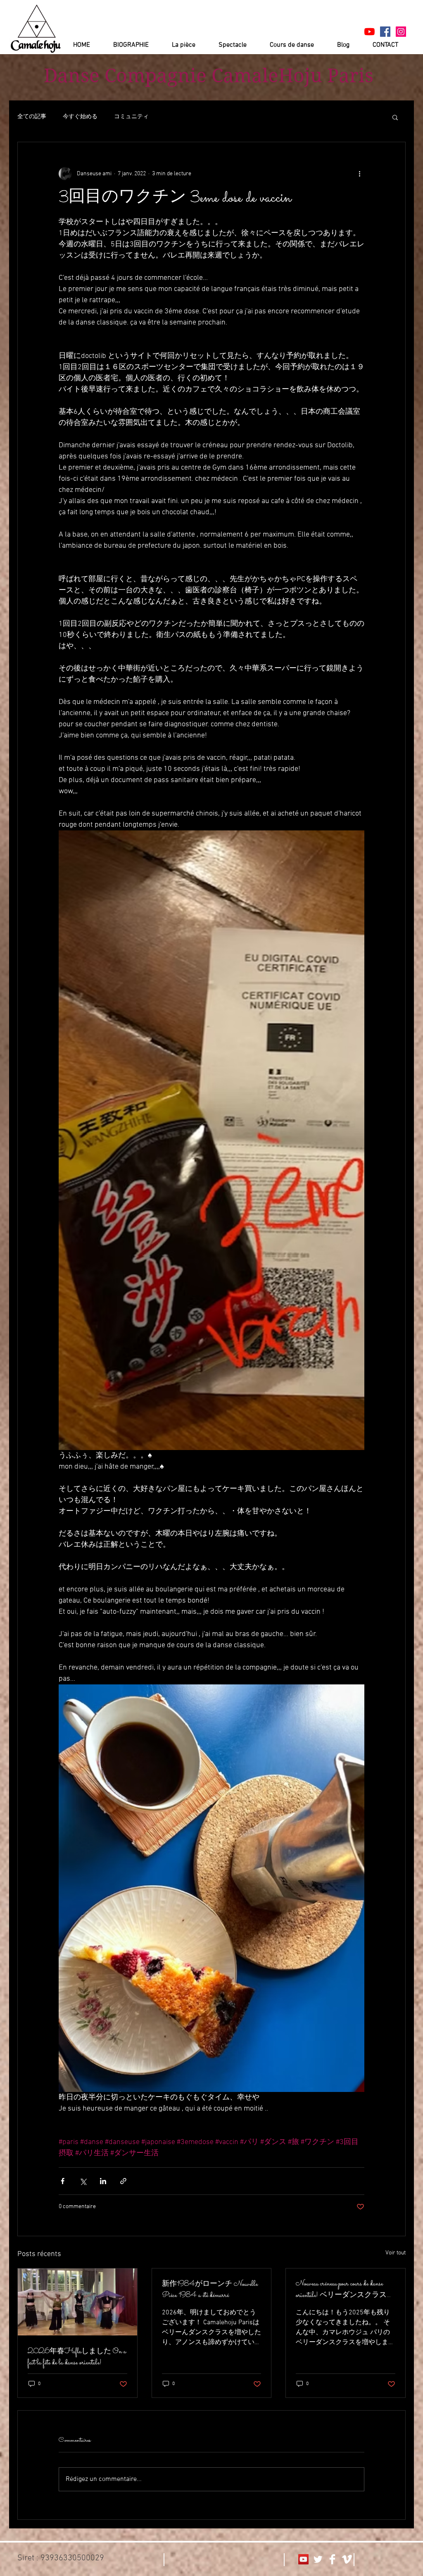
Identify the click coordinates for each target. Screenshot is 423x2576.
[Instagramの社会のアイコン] (401, 32)
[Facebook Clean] (332, 2559)
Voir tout (396, 2253)
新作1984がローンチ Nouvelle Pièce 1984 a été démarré (210, 2290)
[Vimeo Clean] (347, 2559)
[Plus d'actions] (359, 174)
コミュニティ (131, 117)
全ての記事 (32, 117)
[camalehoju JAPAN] (385, 32)
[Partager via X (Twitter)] (83, 2181)
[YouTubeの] (370, 32)
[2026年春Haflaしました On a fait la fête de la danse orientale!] (77, 2302)
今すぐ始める (80, 117)
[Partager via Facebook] (63, 2181)
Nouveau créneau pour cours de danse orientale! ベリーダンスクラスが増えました (345, 2290)
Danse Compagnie (125, 76)
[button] (395, 117)
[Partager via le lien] (123, 2181)
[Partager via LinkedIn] (103, 2181)
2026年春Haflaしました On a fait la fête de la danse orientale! (77, 2357)
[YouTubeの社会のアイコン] (303, 2559)
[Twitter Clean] (318, 2559)
